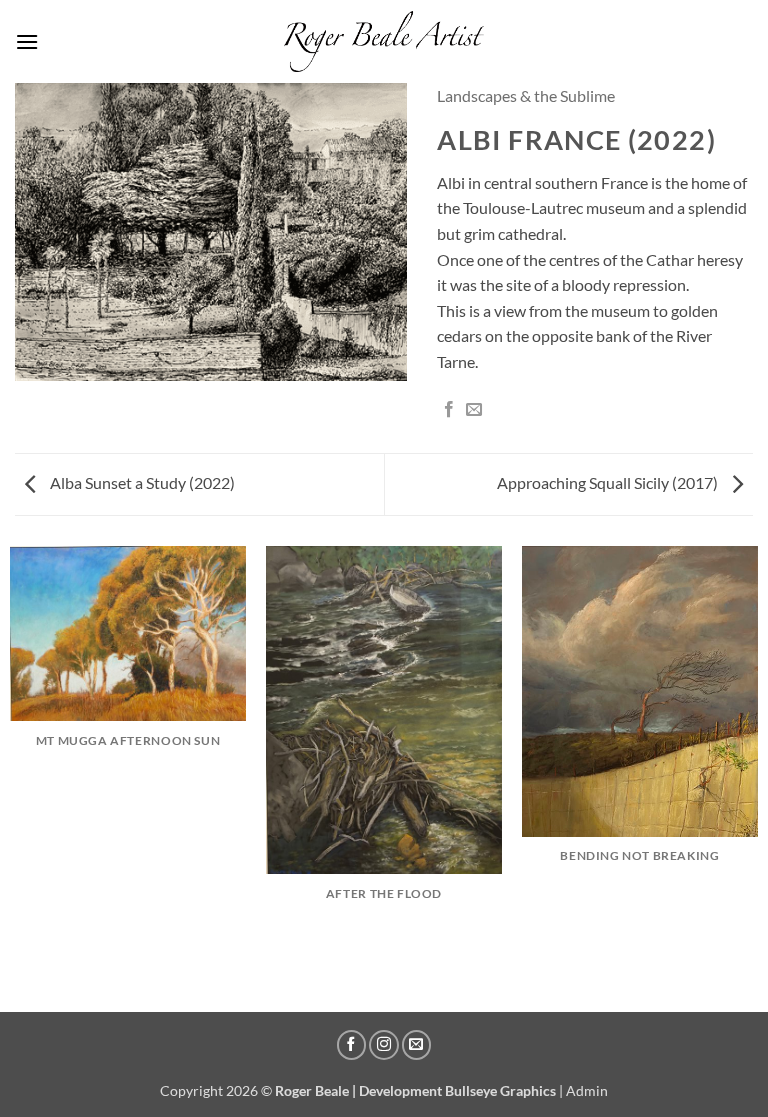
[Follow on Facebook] (352, 1045)
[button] (27, 41)
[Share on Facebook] (449, 410)
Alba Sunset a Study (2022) (141, 482)
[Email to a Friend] (474, 410)
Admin (587, 1090)
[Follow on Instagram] (384, 1045)
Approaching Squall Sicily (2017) (609, 482)
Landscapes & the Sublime (526, 95)
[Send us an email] (417, 1045)
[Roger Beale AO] (384, 41)
